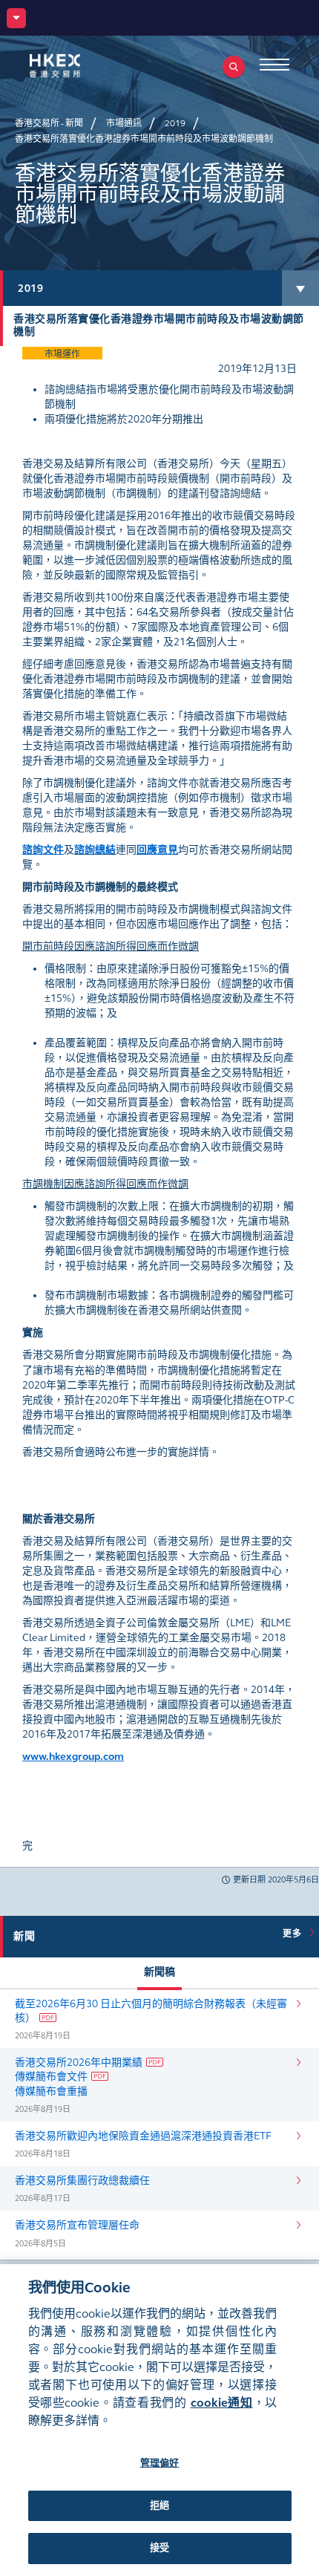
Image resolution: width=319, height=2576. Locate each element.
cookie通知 (222, 2403)
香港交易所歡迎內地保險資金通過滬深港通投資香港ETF (143, 2136)
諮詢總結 (95, 850)
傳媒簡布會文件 (51, 2077)
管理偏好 (160, 2463)
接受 (159, 2548)
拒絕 (159, 2505)
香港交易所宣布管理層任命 (77, 2225)
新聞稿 (159, 1972)
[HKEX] (78, 66)
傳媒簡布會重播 (51, 2091)
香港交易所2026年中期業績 (79, 2063)
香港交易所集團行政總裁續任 (82, 2181)
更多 (295, 1934)
